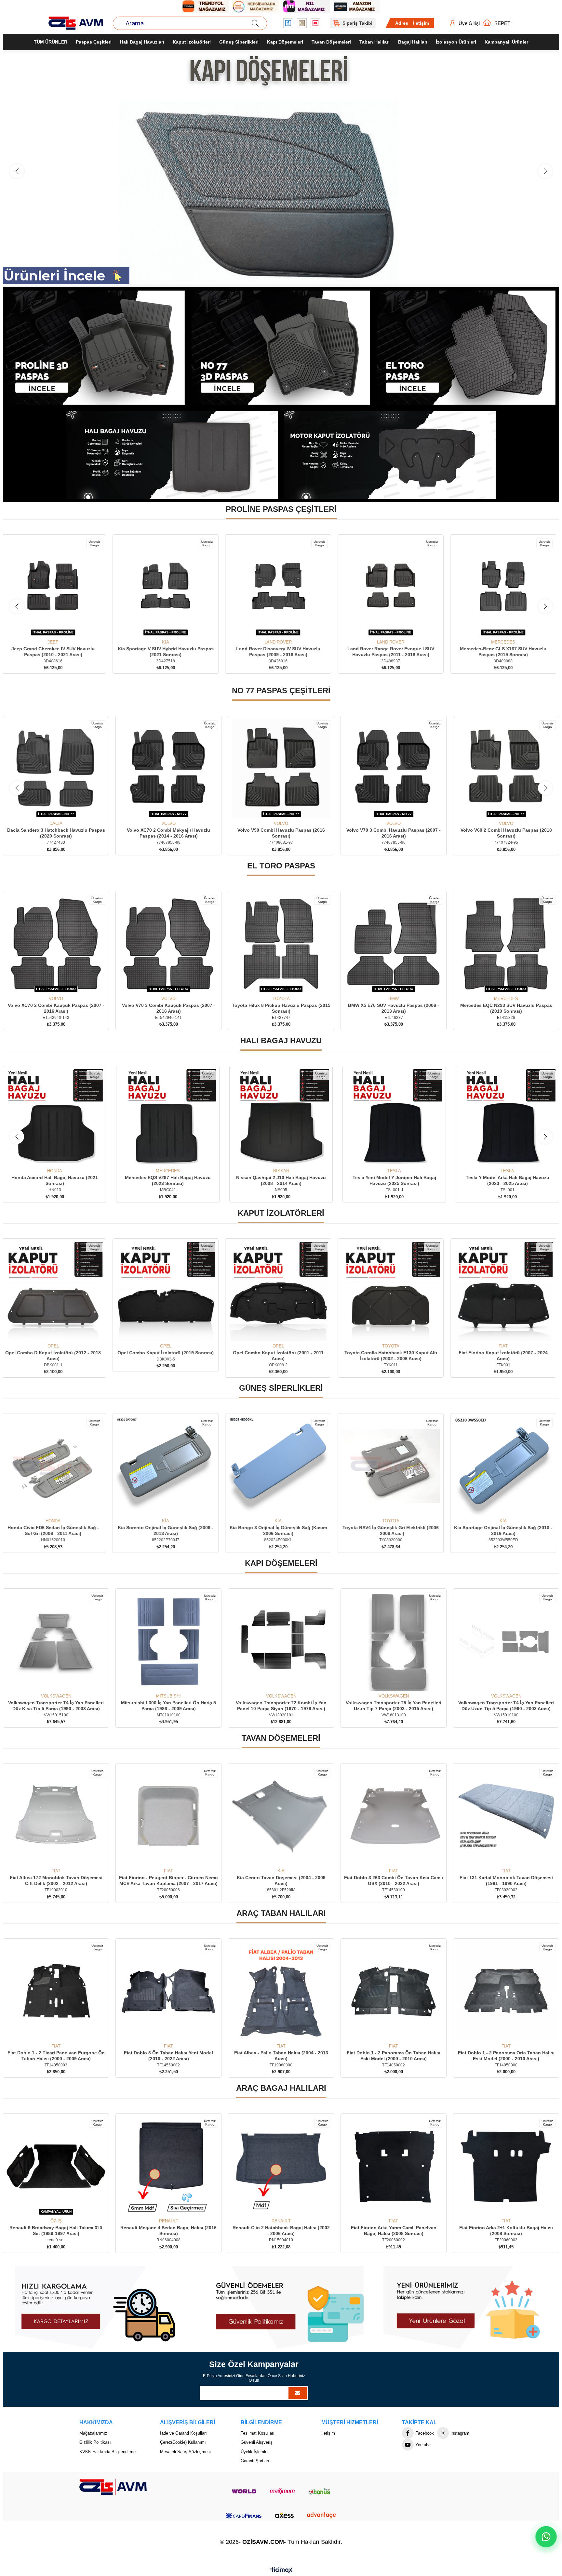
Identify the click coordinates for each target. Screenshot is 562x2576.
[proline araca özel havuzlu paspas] (96, 348)
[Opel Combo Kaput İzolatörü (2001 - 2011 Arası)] (394, 1292)
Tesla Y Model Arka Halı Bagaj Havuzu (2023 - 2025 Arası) (168, 1181)
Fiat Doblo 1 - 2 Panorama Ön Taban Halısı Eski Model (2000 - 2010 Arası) (56, 2056)
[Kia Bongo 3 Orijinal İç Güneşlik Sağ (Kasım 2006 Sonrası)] (394, 1466)
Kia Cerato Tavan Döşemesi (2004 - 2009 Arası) (506, 1881)
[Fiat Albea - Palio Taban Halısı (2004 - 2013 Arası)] (506, 1992)
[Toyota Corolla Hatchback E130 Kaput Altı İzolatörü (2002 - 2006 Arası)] (506, 1292)
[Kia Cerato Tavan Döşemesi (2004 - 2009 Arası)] (506, 1816)
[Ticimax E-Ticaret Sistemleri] (281, 2571)
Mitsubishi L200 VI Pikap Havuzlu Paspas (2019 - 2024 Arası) (394, 652)
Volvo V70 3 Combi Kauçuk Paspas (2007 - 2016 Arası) (394, 1008)
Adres (402, 23)
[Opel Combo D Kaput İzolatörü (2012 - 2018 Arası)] (168, 1292)
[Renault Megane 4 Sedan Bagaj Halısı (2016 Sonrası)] (506, 2166)
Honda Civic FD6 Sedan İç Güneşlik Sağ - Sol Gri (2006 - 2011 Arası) (169, 1531)
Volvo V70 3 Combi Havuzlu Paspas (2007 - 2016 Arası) (168, 833)
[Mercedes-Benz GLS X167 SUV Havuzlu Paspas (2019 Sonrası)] (56, 588)
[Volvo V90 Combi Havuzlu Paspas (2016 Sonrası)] (56, 769)
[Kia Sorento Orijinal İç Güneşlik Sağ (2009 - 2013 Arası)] (281, 1466)
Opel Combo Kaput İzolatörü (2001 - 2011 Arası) (394, 1356)
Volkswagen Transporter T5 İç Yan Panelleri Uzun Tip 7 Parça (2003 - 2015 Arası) (56, 1706)
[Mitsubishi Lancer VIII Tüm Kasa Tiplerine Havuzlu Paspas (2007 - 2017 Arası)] (506, 588)
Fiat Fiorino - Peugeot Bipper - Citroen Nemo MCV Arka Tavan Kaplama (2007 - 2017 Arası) (394, 1881)
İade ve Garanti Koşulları (183, 2433)
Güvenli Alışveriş (257, 2443)
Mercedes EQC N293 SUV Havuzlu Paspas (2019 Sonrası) (169, 1008)
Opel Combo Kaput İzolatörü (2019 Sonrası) (281, 1353)
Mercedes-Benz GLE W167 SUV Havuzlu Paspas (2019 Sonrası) (168, 652)
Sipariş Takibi (357, 23)
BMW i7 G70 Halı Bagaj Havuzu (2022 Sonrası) (508, 1181)
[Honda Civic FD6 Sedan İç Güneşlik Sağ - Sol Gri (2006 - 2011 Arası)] (168, 1466)
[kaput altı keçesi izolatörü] (390, 455)
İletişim (421, 23)
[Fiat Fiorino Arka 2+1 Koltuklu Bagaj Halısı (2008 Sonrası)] (281, 2166)
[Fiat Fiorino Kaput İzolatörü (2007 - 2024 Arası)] (56, 1292)
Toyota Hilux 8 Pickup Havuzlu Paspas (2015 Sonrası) (506, 1008)
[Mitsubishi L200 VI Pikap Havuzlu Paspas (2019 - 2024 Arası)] (394, 588)
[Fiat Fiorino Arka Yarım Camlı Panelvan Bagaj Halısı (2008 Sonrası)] (168, 2166)
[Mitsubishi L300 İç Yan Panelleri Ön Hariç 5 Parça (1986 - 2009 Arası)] (394, 1642)
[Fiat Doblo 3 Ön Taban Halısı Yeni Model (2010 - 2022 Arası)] (394, 1992)
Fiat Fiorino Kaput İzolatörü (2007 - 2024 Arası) (56, 1356)
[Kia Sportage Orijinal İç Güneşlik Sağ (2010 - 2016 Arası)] (56, 1466)
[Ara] (255, 23)
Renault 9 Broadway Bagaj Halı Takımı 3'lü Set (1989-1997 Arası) (394, 2231)
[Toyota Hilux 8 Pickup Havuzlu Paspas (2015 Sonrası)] (506, 944)
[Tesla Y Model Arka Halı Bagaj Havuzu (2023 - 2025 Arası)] (168, 1118)
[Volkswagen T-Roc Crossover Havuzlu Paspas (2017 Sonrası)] (506, 769)
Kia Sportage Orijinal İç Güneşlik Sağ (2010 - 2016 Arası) (56, 1531)
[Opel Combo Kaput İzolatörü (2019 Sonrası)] (281, 1292)
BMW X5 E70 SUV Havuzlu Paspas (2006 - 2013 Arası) (56, 1008)
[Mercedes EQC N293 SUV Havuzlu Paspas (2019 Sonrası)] (168, 944)
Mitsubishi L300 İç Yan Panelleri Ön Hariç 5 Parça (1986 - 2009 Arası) (394, 1706)
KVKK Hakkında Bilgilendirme (107, 2452)
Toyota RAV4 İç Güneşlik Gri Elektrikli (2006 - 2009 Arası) (506, 1531)
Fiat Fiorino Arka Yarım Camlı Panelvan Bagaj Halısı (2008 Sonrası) (169, 2231)
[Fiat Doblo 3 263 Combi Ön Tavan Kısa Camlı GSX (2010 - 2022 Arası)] (56, 1816)
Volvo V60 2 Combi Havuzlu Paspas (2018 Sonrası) (281, 833)
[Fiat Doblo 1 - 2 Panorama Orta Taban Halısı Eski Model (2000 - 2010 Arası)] (168, 1992)
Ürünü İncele (63, 628)
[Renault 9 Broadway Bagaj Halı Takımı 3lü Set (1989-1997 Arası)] (394, 2166)
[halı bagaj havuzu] (172, 455)
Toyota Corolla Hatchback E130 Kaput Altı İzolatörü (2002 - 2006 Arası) (506, 1356)
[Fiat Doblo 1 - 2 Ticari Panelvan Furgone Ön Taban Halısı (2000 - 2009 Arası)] (281, 1992)
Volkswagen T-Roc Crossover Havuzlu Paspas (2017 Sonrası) (506, 833)
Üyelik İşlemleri (255, 2452)
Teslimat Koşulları (258, 2433)
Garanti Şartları (255, 2461)
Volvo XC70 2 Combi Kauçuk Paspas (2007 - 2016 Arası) (281, 1008)
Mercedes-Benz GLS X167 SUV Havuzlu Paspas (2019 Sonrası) (56, 652)
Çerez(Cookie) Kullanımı (183, 2443)
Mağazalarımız (93, 2433)
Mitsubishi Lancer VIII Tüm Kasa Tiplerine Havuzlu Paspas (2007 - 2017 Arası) (506, 652)
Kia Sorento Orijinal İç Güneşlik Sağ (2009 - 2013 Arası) (281, 1531)
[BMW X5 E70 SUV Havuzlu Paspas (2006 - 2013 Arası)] (56, 944)
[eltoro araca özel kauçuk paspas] (466, 348)
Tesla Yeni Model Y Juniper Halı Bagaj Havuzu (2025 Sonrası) (55, 1181)
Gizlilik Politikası (95, 2443)
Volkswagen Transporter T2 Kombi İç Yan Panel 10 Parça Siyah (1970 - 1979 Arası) (506, 1706)
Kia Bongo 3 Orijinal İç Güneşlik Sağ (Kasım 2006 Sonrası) (394, 1531)
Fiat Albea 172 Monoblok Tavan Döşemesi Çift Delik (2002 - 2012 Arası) (281, 1881)
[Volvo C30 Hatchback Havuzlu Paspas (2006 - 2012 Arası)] (394, 769)
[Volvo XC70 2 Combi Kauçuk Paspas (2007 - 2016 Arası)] (281, 944)
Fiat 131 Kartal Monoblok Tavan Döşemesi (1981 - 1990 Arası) (169, 1881)
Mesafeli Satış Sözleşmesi (185, 2452)
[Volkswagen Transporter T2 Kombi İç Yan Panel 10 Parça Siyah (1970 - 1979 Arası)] (506, 1642)
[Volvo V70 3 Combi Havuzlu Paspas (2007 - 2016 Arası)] (168, 769)
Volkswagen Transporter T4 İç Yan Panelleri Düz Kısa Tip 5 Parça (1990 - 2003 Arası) (281, 1706)
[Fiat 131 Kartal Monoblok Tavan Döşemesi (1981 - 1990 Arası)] (168, 1816)
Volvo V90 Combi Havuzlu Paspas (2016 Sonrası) (56, 833)
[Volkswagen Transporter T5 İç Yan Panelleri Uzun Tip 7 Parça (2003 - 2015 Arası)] (56, 1642)
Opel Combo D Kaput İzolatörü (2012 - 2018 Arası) (168, 1356)
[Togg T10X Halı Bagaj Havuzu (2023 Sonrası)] (394, 1118)
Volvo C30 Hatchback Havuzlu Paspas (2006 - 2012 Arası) (394, 833)
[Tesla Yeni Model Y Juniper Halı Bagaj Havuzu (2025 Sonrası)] (55, 1118)
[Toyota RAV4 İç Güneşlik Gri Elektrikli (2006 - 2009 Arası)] (506, 1466)
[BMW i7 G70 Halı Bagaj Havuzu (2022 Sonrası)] (507, 1118)
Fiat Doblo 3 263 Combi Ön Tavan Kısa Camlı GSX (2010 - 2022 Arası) (56, 1881)
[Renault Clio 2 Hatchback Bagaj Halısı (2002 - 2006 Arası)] (56, 2166)
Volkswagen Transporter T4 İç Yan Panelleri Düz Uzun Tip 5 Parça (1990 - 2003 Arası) (168, 1706)
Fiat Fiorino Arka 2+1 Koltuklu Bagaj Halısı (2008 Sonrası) (281, 2231)
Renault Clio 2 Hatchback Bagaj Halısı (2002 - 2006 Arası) (56, 2231)
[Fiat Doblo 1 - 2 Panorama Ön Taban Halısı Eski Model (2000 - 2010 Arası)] (56, 1992)
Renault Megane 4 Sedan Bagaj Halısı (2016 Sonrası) (506, 2231)
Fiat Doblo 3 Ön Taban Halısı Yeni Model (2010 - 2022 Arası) (394, 2056)
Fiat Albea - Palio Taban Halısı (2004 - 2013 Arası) (506, 2056)
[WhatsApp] (546, 2537)
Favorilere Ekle (49, 628)
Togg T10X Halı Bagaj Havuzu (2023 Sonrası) (394, 1181)
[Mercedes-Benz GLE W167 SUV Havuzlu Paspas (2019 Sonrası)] (168, 588)
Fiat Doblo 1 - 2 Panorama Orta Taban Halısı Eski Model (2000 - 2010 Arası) (169, 2056)
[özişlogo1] (113, 2487)
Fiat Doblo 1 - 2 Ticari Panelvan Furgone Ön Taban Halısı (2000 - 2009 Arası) (281, 2056)
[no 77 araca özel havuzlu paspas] (281, 348)
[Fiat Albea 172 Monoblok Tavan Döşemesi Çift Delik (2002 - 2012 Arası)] (281, 1816)
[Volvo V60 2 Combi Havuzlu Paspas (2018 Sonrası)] (281, 769)
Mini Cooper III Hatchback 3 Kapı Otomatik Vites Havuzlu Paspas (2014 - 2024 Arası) (281, 652)
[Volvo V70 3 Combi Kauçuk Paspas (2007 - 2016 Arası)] (394, 944)
